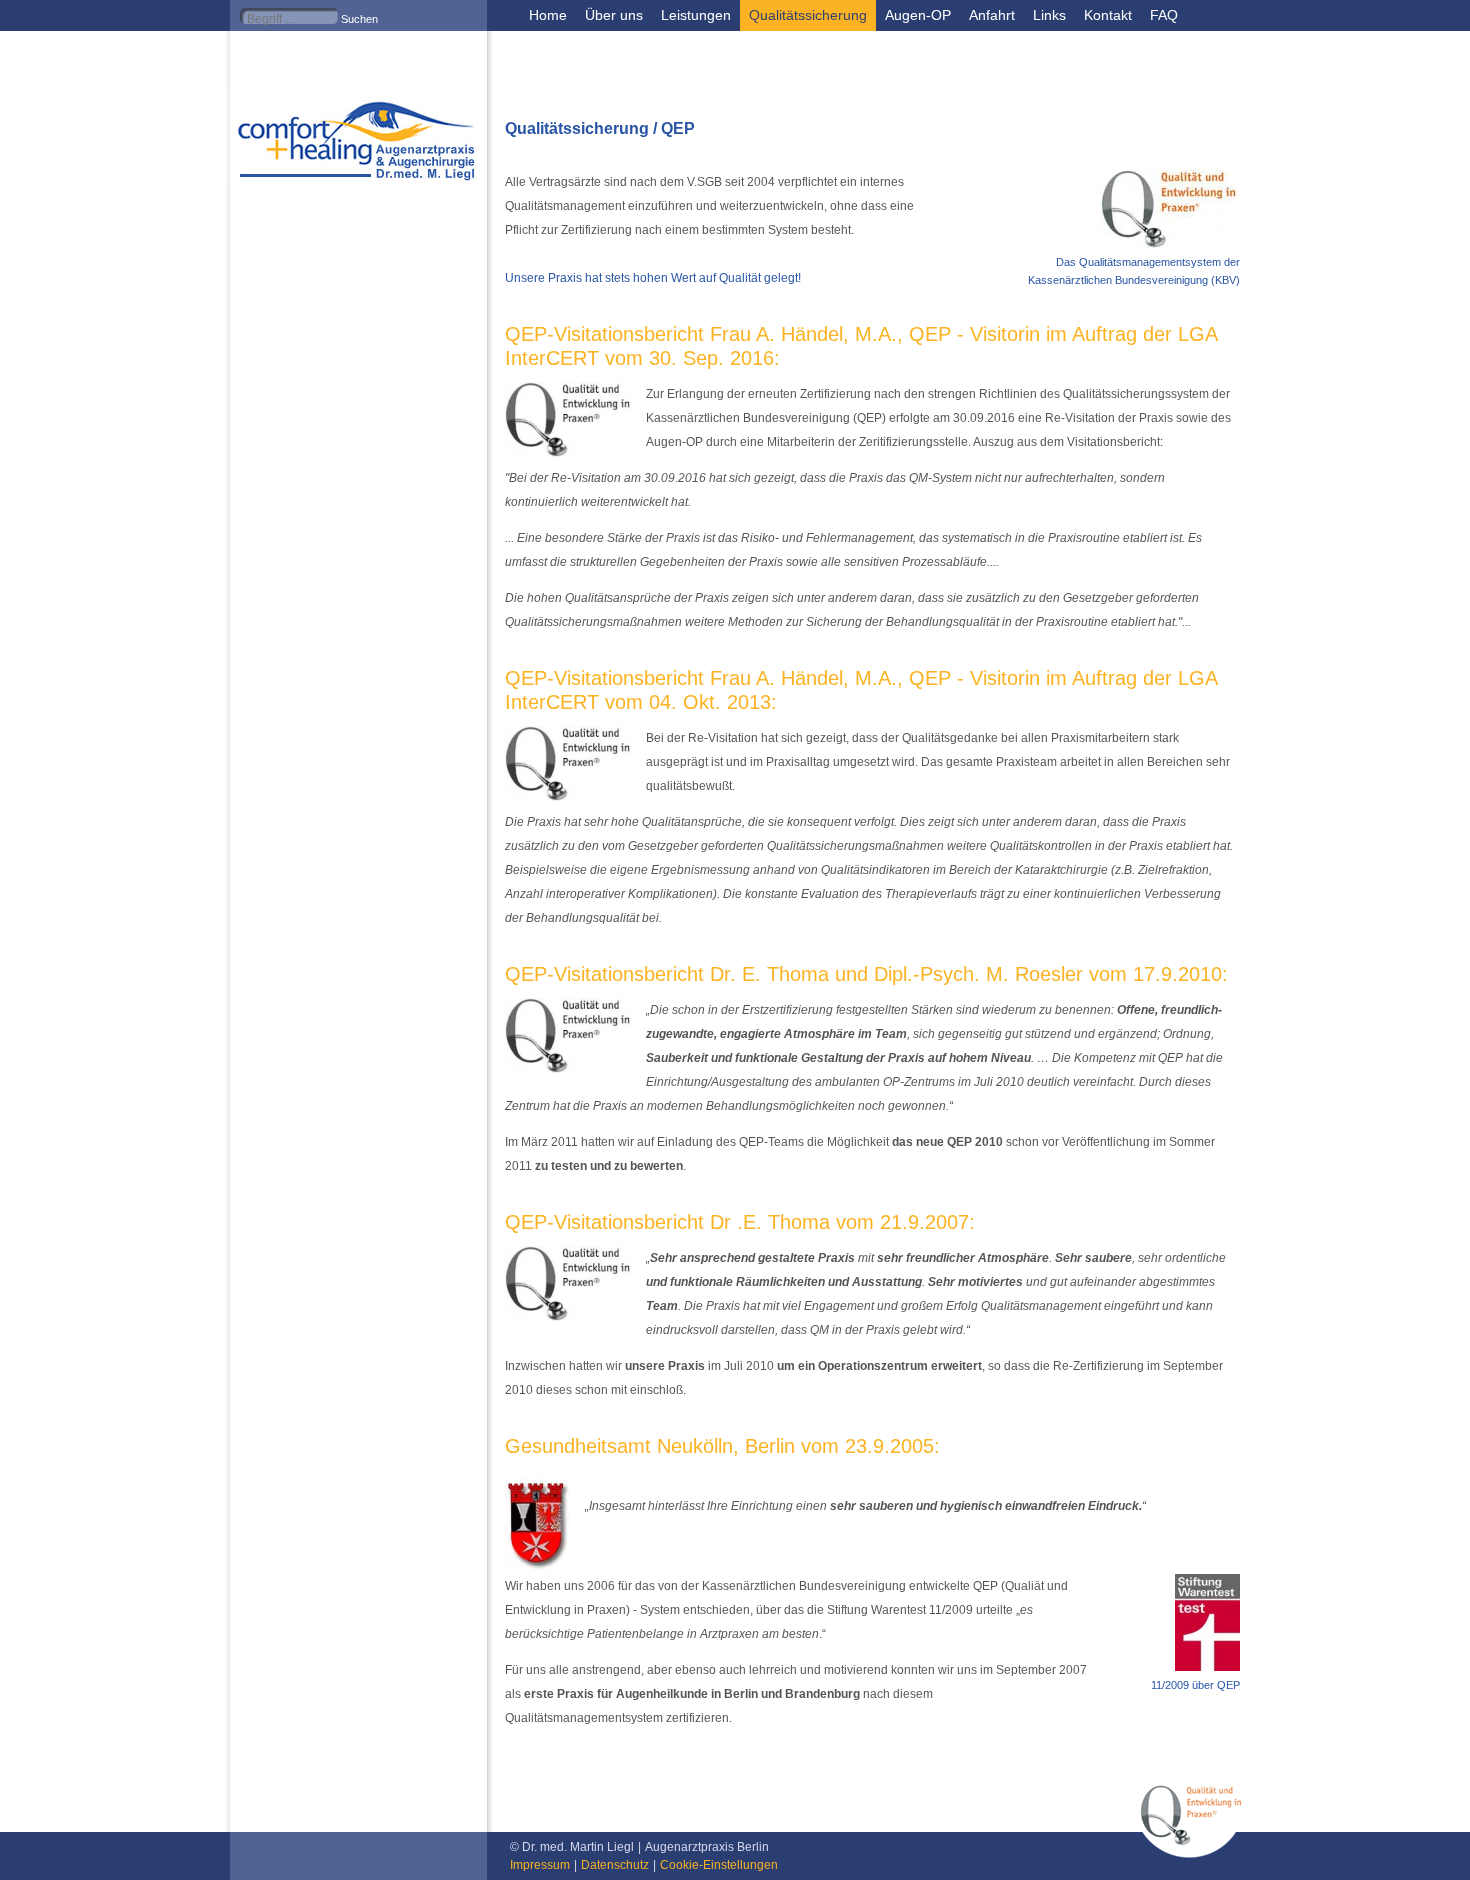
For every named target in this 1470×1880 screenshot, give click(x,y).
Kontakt (1108, 15)
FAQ (1164, 15)
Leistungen (696, 15)
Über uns (614, 15)
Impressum (540, 1865)
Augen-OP (918, 15)
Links (1049, 15)
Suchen (359, 19)
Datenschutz (615, 1865)
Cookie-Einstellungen (719, 1865)
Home (548, 15)
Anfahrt (992, 15)
